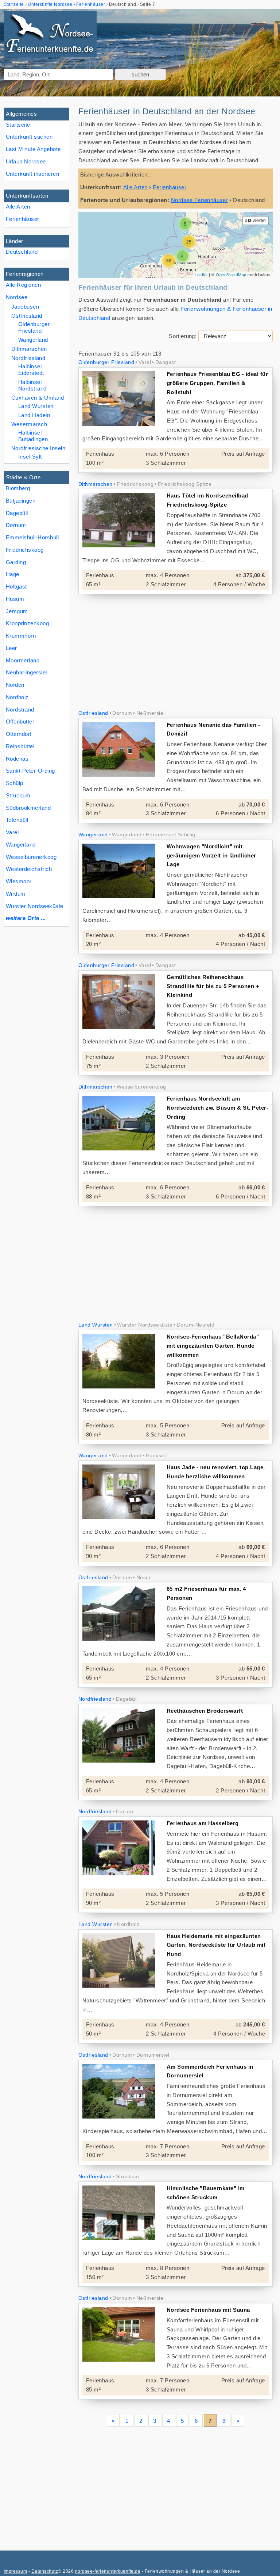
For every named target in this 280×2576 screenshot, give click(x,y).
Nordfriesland (28, 358)
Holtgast (16, 586)
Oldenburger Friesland (34, 327)
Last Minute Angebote (33, 149)
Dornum (16, 525)
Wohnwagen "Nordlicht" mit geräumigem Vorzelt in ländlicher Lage (211, 855)
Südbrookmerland (28, 808)
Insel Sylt (30, 457)
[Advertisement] (176, 653)
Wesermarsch (29, 424)
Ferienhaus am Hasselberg (203, 1823)
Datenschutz (45, 2571)
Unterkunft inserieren (32, 174)
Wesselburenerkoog (31, 857)
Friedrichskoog (25, 550)
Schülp (15, 783)
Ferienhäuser (23, 219)
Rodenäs (17, 759)
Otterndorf (19, 734)
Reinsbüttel (20, 746)
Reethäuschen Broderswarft (205, 1711)
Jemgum (17, 611)
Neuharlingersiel (26, 672)
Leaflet (201, 274)
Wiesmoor (19, 881)
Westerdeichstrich (29, 869)
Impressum (15, 2571)
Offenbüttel (20, 722)
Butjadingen (21, 501)
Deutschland (22, 252)
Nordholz (17, 697)
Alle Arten (18, 207)
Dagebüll (17, 513)
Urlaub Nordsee (26, 161)
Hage (13, 574)
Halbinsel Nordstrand (32, 385)
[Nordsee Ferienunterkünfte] (50, 35)
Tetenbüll (17, 820)
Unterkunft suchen (29, 137)
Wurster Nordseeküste (35, 906)
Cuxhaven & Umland (38, 398)
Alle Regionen (23, 285)
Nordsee (17, 297)
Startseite (18, 125)
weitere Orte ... (26, 918)
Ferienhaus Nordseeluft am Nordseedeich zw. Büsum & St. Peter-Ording (217, 1108)
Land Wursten (36, 406)
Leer (11, 648)
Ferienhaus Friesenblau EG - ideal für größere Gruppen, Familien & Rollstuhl (217, 383)
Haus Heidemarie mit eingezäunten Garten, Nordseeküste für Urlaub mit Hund (216, 1945)
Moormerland (23, 660)
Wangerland (21, 845)
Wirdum (16, 894)
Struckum (18, 795)
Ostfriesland (27, 316)
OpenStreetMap (231, 274)
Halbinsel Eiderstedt (31, 370)
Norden (15, 685)
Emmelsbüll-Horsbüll (32, 537)
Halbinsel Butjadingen (33, 436)
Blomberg (18, 488)
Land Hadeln (34, 415)
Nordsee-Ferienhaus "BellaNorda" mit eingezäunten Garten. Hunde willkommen (213, 1346)
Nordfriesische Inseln (38, 448)
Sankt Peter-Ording (30, 771)
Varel (12, 832)
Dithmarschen (29, 349)
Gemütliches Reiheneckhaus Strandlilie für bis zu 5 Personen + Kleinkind (213, 986)
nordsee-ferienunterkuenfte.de (108, 2571)
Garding (16, 562)
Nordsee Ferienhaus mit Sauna (208, 2310)
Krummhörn (21, 636)
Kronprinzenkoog (27, 623)
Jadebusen (25, 307)
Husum (15, 599)
